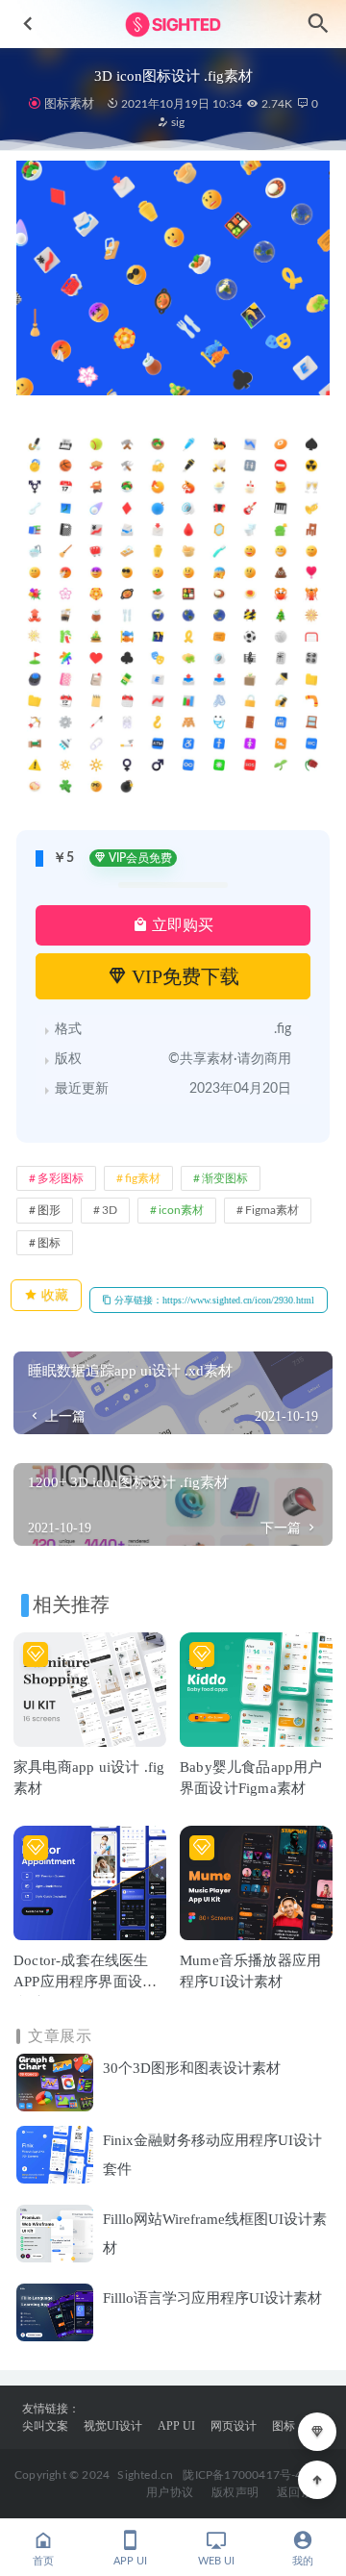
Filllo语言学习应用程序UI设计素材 (212, 2298)
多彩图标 (61, 1178)
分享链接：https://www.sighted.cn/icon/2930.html (213, 1300)
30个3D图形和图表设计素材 (192, 2068)
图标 (49, 1243)
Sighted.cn (145, 2475)
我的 (303, 2561)
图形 (49, 1210)
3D (110, 1210)
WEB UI (216, 2561)
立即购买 (181, 925)
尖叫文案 (45, 2426)
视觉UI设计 (113, 2426)
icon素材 (181, 1210)
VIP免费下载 (183, 976)
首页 (43, 2561)
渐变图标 (225, 1178)
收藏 (53, 1295)
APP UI (176, 2426)
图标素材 (69, 103)
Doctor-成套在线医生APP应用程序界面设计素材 (85, 1982)
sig (176, 122)
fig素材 (143, 1178)
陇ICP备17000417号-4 (242, 2475)
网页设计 (234, 2426)
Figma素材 (272, 1210)
